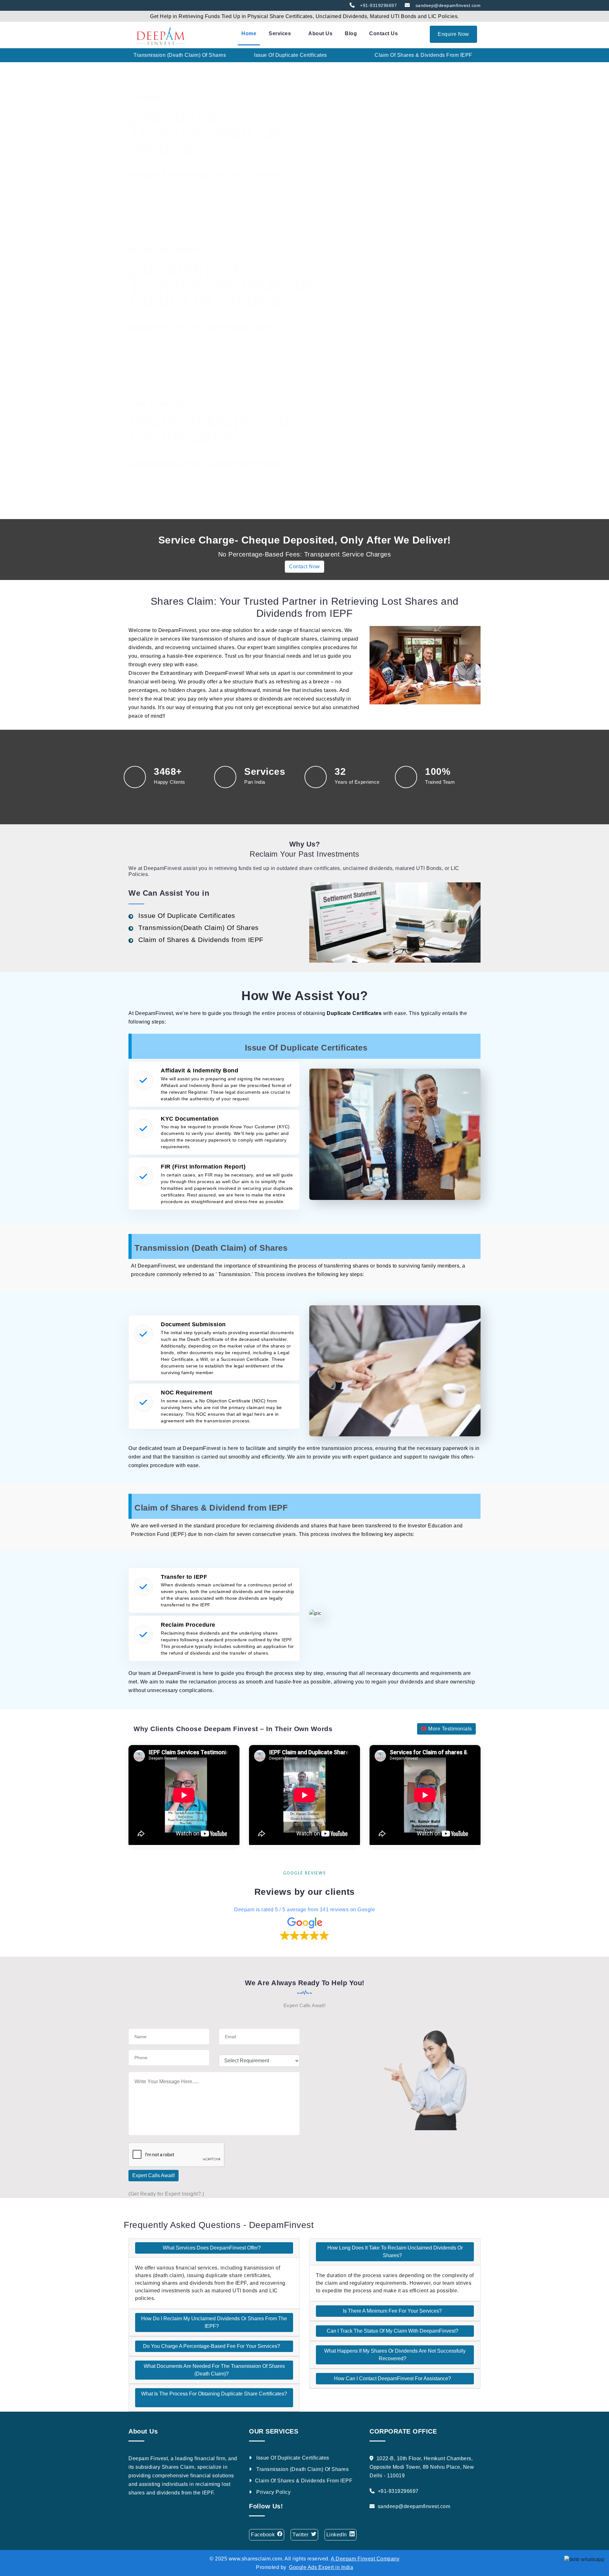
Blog (351, 33)
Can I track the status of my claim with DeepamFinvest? (393, 2331)
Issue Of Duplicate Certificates (292, 2458)
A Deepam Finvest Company (365, 2559)
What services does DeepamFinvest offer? (212, 2248)
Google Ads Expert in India (321, 2567)
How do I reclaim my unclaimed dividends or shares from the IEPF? (214, 2322)
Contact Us (383, 33)
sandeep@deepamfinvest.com (447, 5)
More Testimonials (449, 1729)
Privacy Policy (273, 2492)
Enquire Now (453, 34)
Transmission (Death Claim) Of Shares (302, 2469)
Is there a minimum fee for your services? (393, 2311)
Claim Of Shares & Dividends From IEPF (304, 2481)
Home (249, 33)
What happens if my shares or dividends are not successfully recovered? (395, 2355)
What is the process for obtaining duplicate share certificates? (214, 2394)
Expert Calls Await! (154, 2175)
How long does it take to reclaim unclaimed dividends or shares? (395, 2252)
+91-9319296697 (377, 5)
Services (281, 33)
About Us (320, 33)
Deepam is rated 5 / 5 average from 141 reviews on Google (304, 1910)
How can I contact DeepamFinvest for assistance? (393, 2378)
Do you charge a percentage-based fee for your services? (212, 2346)
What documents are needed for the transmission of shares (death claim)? (214, 2370)
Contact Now (304, 567)
